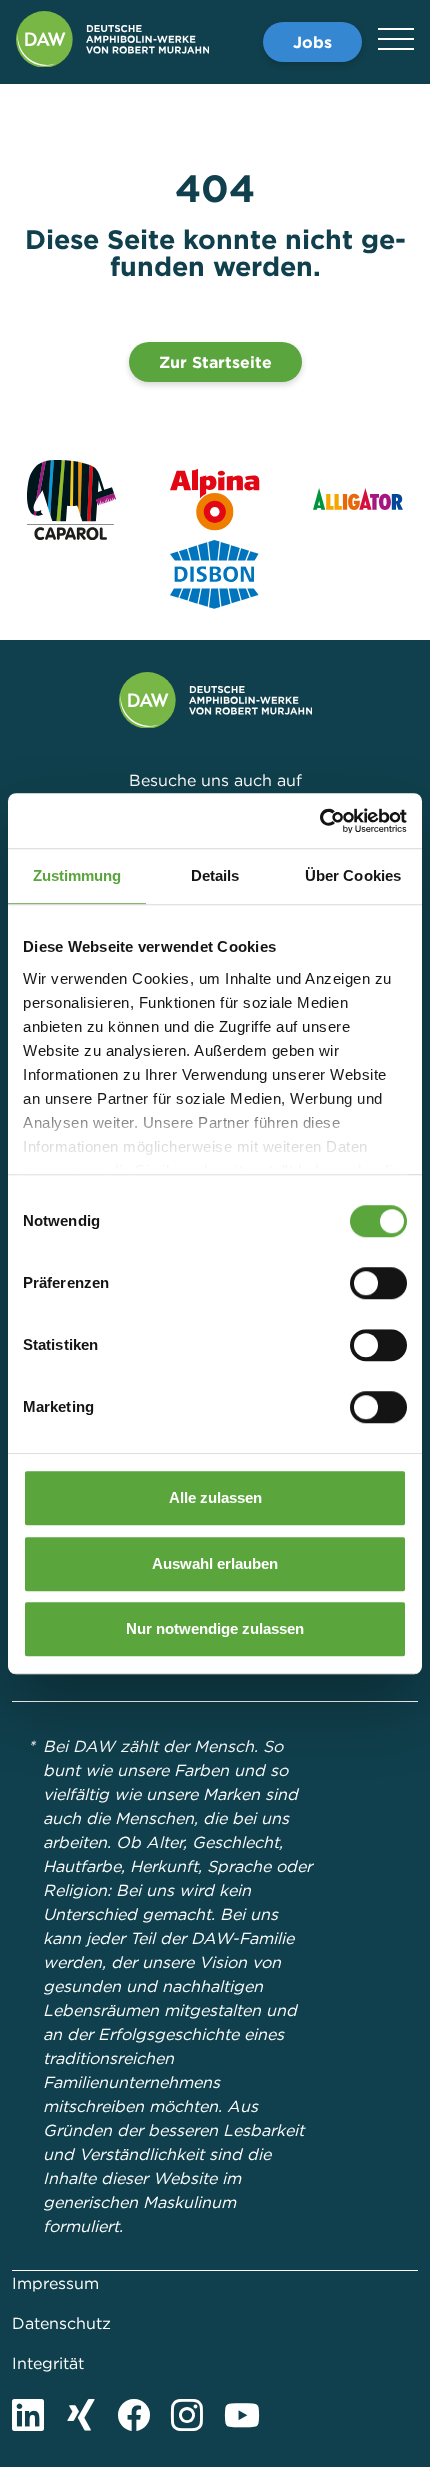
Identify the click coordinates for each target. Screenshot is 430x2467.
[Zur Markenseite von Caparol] (71, 500)
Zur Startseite (215, 362)
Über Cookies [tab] (353, 875)
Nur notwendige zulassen (215, 1628)
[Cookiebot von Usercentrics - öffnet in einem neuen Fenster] (319, 821)
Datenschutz (61, 2323)
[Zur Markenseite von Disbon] (215, 575)
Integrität (48, 2363)
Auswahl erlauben (215, 1563)
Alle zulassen (215, 1497)
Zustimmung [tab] (77, 875)
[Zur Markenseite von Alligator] (358, 500)
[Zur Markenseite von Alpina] (214, 500)
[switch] (378, 1283)
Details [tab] (215, 875)
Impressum (55, 2283)
